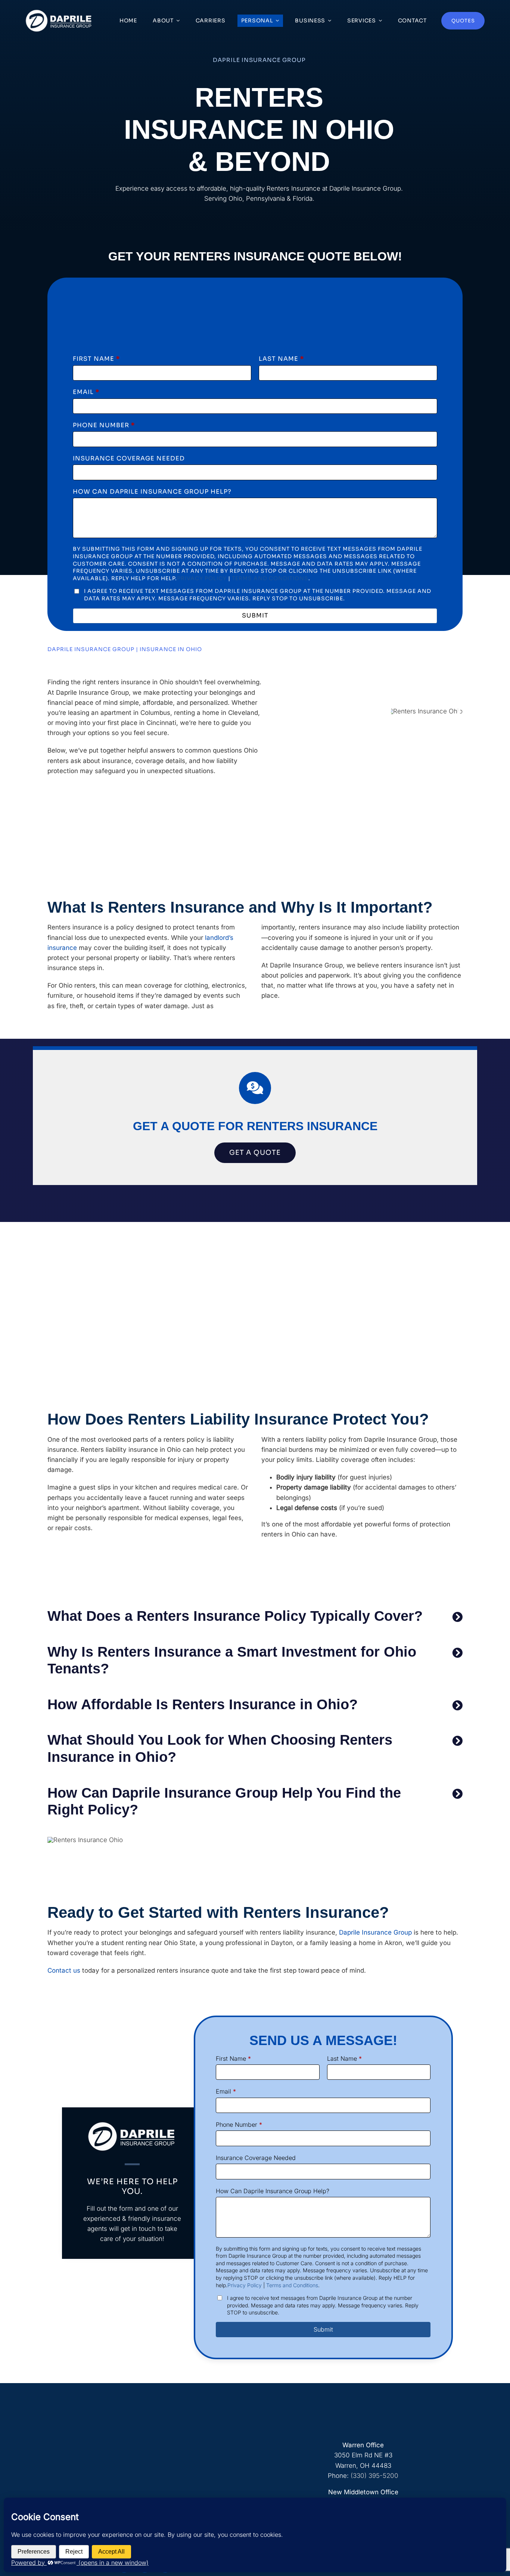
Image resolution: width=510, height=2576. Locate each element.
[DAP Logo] (59, 12)
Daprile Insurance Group (375, 1932)
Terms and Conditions (270, 578)
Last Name (281, 359)
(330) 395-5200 (374, 2476)
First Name (96, 359)
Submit (255, 615)
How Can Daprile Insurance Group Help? (152, 492)
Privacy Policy (202, 578)
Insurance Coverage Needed (129, 458)
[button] (255, 1616)
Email (86, 392)
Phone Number (104, 425)
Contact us (64, 1970)
